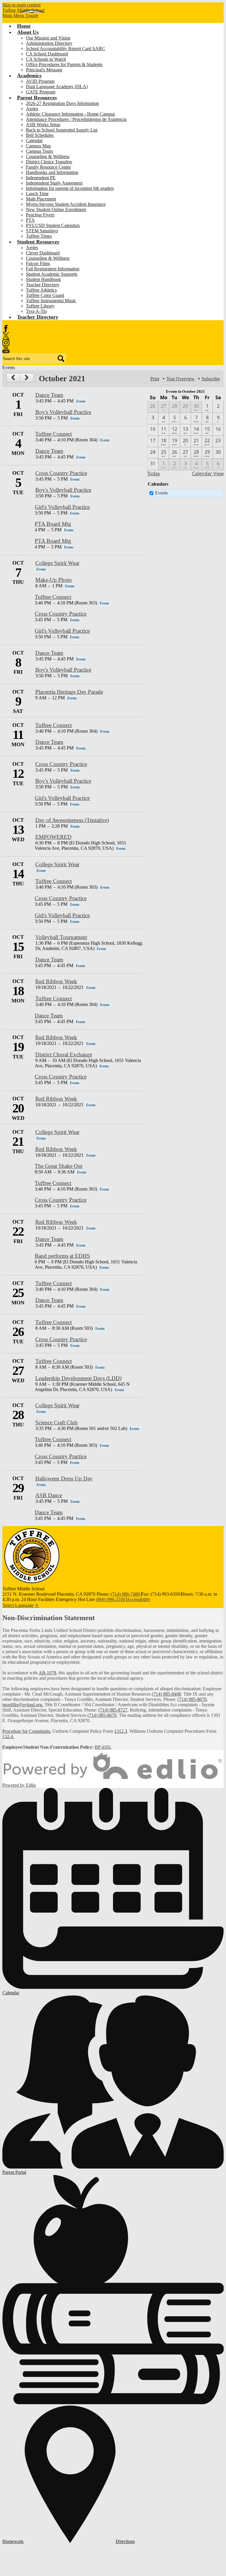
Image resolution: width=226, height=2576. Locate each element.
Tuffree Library (40, 306)
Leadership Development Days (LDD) (78, 1378)
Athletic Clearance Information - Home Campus (70, 114)
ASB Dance (49, 1495)
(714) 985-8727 (113, 1710)
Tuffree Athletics (41, 290)
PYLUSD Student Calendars (53, 225)
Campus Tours (39, 151)
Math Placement (41, 199)
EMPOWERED (53, 837)
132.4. (8, 1736)
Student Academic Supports (52, 274)
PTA (30, 220)
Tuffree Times (39, 236)
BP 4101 (103, 1747)
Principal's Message (44, 70)
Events (161, 493)
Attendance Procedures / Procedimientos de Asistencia (76, 119)
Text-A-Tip (36, 311)
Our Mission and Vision (48, 38)
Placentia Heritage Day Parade (69, 692)
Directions (125, 2541)
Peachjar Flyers (40, 215)
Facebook (6, 328)
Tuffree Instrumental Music (51, 301)
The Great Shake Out (59, 1166)
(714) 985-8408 (166, 1694)
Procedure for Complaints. (27, 1731)
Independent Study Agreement (54, 183)
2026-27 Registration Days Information (62, 103)
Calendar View (208, 474)
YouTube (6, 350)
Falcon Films (38, 263)
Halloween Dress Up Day (64, 1478)
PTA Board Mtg (53, 524)
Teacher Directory (43, 285)
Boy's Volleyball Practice (63, 412)
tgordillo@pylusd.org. (23, 1705)
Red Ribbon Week (56, 981)
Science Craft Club (56, 1422)
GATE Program (41, 92)
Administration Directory (49, 43)
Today (154, 474)
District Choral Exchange (64, 1054)
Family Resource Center (48, 167)
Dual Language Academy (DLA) (57, 87)
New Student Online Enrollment (56, 209)
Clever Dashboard (43, 253)
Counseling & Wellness (48, 156)
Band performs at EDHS (62, 1256)
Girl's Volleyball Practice (62, 507)
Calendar (34, 140)
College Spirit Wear (57, 563)
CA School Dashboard (47, 54)
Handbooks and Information (52, 172)
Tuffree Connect (54, 434)
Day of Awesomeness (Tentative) (72, 820)
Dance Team (49, 395)
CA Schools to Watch (46, 59)
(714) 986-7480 (125, 1594)
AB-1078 (47, 1673)
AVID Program (40, 81)
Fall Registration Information (53, 269)
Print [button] (155, 379)
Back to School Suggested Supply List (62, 130)
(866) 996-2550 (110, 1599)
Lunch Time (37, 194)
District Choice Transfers (49, 162)
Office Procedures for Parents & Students (64, 64)
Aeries (32, 109)
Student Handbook (43, 279)
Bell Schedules (40, 135)
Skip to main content (21, 5)
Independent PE (41, 178)
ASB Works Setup (43, 125)
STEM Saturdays (42, 231)
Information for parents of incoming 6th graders (70, 188)
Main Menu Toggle (20, 15)
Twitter (6, 336)
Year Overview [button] (180, 379)
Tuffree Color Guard (45, 295)
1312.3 (121, 1731)
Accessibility (138, 1599)
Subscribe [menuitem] (211, 379)
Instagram (6, 343)
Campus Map (38, 146)
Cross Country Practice (61, 473)
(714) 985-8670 (192, 1699)
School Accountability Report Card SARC (65, 49)
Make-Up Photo (54, 580)
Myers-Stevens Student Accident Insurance (66, 204)
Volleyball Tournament (61, 937)
